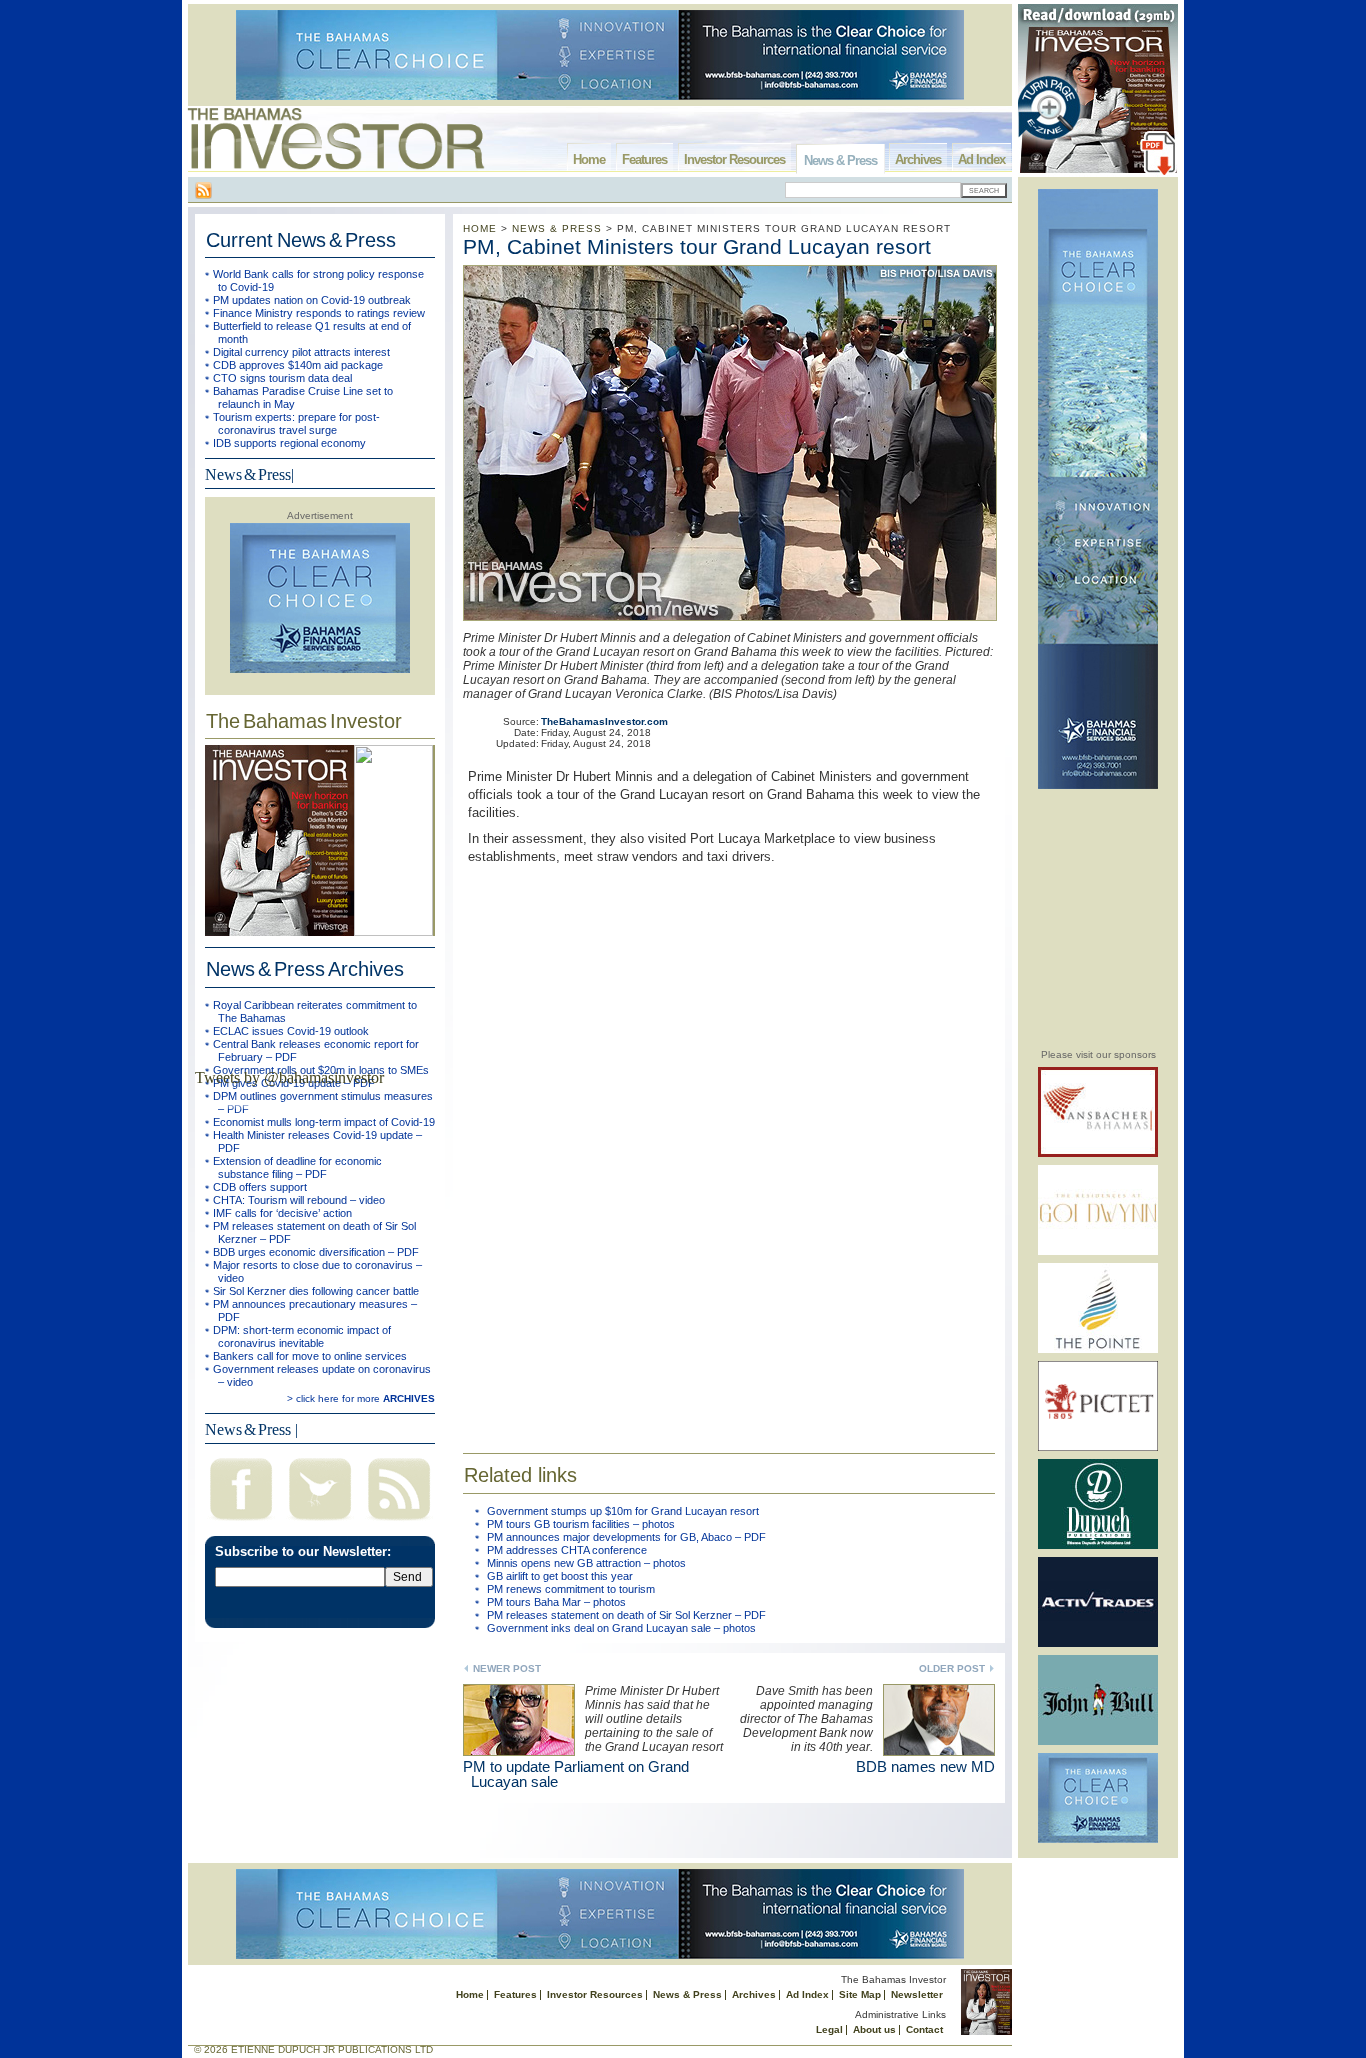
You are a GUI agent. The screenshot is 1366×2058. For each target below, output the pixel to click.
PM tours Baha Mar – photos (556, 1602)
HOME (480, 228)
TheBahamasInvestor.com (604, 721)
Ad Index (981, 159)
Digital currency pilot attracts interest (301, 352)
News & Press (840, 160)
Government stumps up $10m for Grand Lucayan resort (623, 1511)
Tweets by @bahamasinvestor (289, 1077)
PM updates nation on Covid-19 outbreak (312, 300)
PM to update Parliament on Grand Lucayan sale (576, 1774)
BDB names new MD (925, 1766)
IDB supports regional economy (289, 443)
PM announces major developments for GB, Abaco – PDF (626, 1537)
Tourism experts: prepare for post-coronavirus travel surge (296, 423)
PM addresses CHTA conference (567, 1550)
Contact (924, 2029)
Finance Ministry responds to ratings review (319, 313)
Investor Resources (734, 159)
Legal (829, 2029)
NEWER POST (507, 1668)
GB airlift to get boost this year (560, 1576)
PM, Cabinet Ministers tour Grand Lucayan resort (697, 246)
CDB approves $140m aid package (298, 365)
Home (589, 159)
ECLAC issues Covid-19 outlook (291, 1031)
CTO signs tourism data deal (282, 378)
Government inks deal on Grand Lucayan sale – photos (621, 1628)
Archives (918, 159)
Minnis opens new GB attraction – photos (586, 1563)
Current (301, 240)
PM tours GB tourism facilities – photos (581, 1524)
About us (874, 2029)
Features (644, 159)
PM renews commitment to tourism (571, 1589)
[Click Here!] (1098, 1153)
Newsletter (917, 1994)
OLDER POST (952, 1668)
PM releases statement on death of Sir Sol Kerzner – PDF (626, 1615)
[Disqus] (729, 1146)
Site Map (860, 1994)
